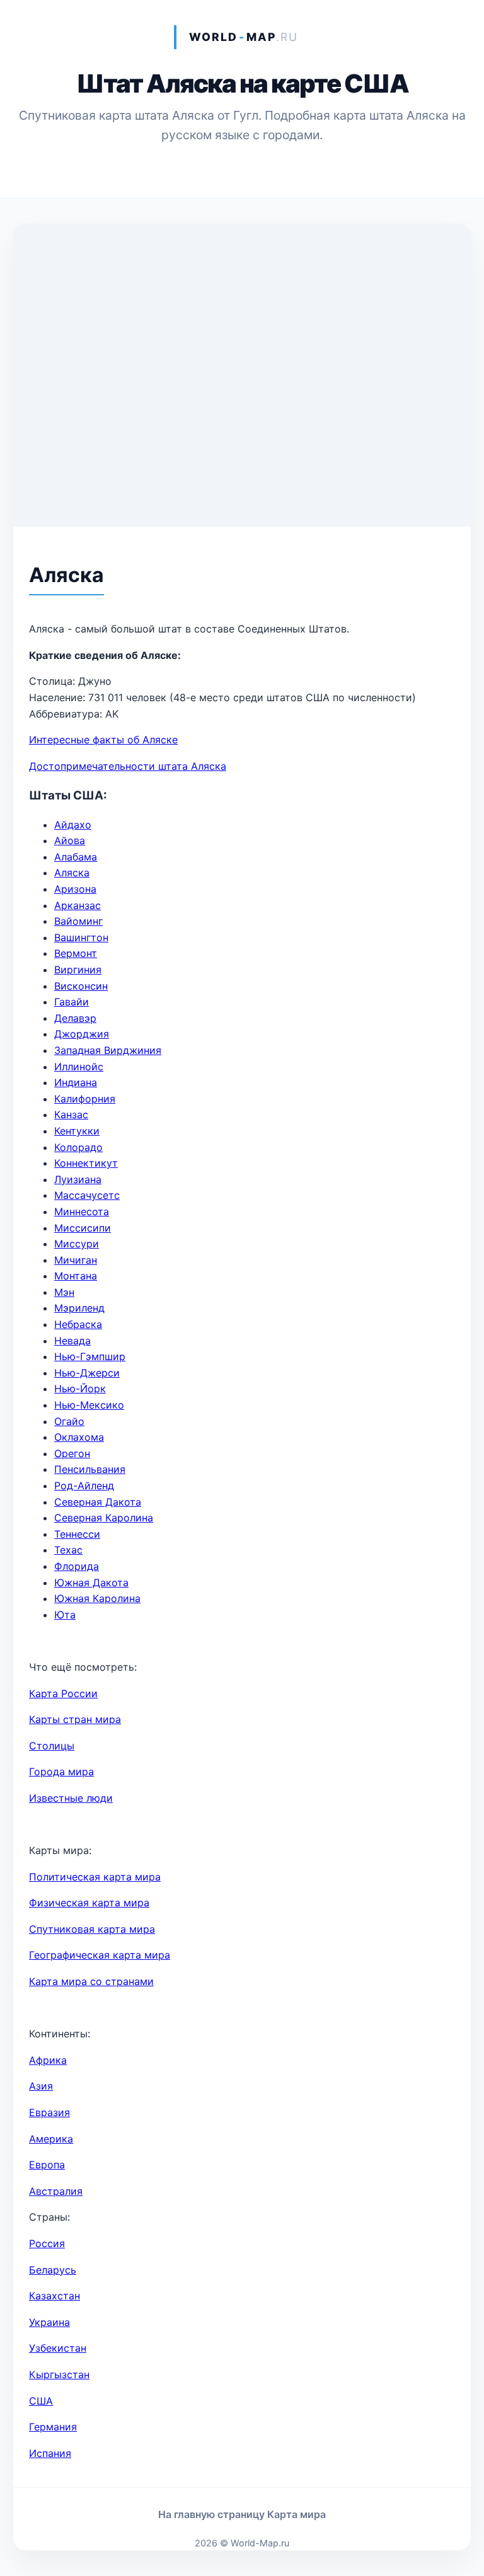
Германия (53, 2427)
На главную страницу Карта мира (242, 2514)
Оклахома (79, 1437)
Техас (68, 1550)
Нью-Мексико (89, 1405)
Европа (47, 2165)
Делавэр (75, 1018)
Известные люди (71, 1798)
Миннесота (82, 1211)
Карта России (63, 1693)
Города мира (61, 1772)
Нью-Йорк (80, 1388)
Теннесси (77, 1534)
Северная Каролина (104, 1518)
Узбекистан (58, 2348)
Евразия (49, 2112)
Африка (48, 2060)
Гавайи (72, 1002)
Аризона (75, 889)
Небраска (78, 1324)
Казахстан (55, 2296)
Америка (51, 2139)
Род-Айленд (84, 1485)
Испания (50, 2453)
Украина (49, 2322)
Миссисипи (83, 1228)
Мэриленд (79, 1308)
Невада (72, 1341)
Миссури (77, 1244)
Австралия (56, 2191)
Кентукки (77, 1131)
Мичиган (76, 1260)
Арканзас (78, 905)
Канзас (71, 1114)
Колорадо (78, 1147)
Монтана (76, 1276)
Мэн (64, 1292)
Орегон (72, 1453)
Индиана (76, 1082)
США (41, 2401)
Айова (70, 840)
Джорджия (82, 1034)
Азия (41, 2086)
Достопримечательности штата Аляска (128, 766)
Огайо (69, 1421)
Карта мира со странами (91, 1981)
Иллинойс (79, 1067)
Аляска (72, 873)
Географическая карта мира (100, 1955)
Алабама (76, 857)
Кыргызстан (59, 2374)
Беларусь (53, 2270)
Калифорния (85, 1099)
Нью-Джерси (87, 1373)
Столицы (52, 1746)
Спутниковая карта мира (92, 1929)
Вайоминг (78, 921)
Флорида (77, 1566)
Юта (65, 1615)
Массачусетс (87, 1195)
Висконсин (81, 986)
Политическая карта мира (95, 1877)
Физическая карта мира (89, 1903)
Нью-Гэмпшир (90, 1356)
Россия (47, 2243)
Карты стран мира (75, 1719)
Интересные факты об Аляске (103, 740)
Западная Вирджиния (108, 1050)
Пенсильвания (90, 1469)
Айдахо (73, 825)
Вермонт (76, 953)
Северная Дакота (98, 1502)
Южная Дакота (91, 1583)
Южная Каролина (97, 1598)
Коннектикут (86, 1163)
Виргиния (78, 970)
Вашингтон (81, 937)
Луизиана (78, 1179)
